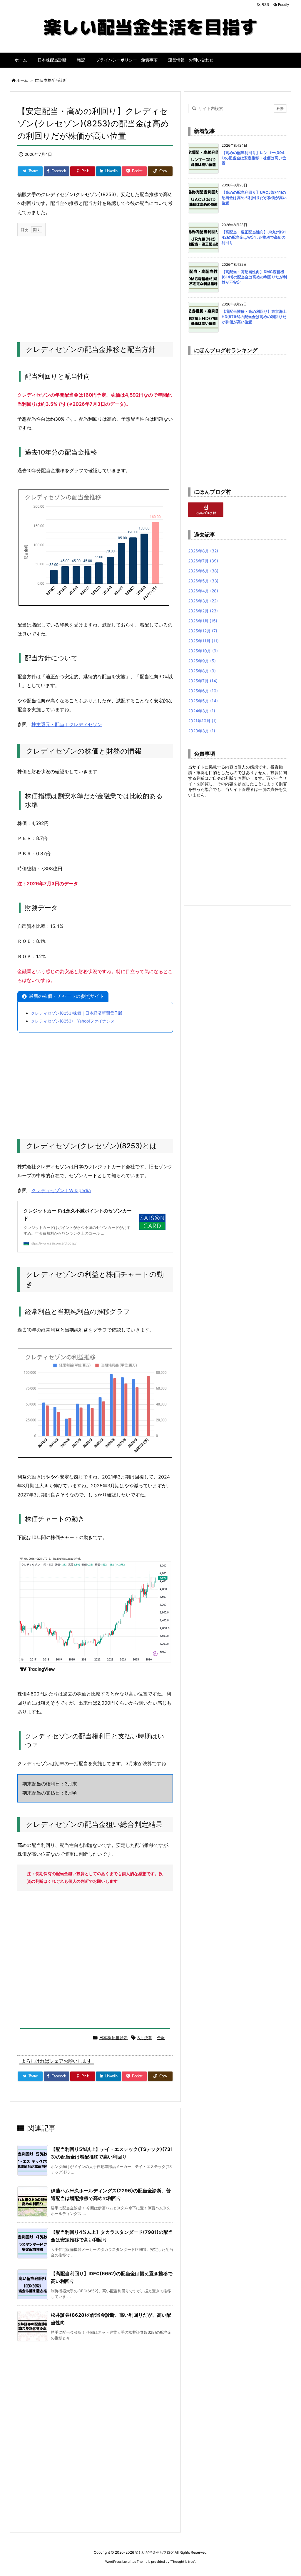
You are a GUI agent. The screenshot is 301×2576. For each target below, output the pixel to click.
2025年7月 (203, 681)
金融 (161, 2038)
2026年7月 (203, 561)
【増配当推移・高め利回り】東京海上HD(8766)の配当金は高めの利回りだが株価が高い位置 (254, 317)
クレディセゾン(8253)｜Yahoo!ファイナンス (73, 1021)
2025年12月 (203, 631)
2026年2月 (203, 611)
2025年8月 (202, 671)
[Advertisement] (95, 283)
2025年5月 (203, 701)
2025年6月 (203, 691)
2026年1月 (203, 621)
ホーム (22, 80)
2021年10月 (202, 721)
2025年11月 (203, 641)
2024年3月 (202, 711)
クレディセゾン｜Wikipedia (61, 1190)
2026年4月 (203, 591)
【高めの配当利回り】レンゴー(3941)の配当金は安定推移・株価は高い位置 (254, 158)
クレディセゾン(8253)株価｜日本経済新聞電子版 (77, 1013)
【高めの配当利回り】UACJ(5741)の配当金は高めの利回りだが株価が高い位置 (254, 198)
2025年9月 (202, 661)
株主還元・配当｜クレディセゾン (67, 724)
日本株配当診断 (53, 80)
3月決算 (145, 2038)
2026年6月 (203, 571)
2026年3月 (203, 601)
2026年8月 (203, 551)
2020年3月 (202, 731)
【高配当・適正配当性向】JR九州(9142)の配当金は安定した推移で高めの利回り (254, 237)
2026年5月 (203, 581)
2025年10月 (203, 651)
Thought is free (183, 2562)
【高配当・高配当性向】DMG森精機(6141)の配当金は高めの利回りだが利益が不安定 (254, 277)
